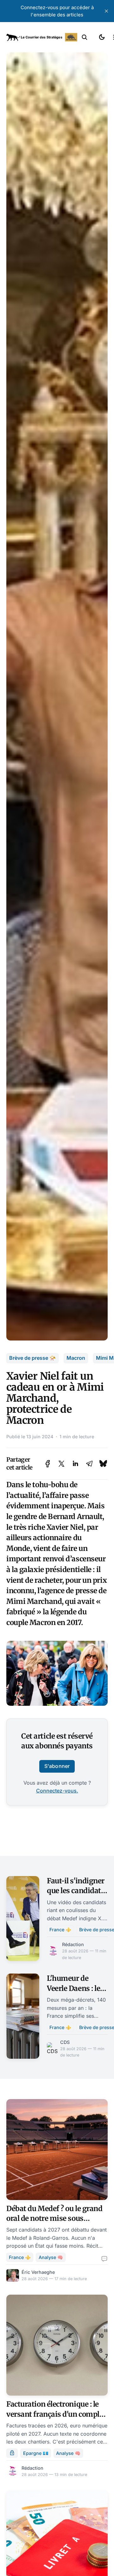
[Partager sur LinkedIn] (75, 1464)
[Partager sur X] (61, 1464)
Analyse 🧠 (51, 2257)
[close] (106, 11)
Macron (76, 1358)
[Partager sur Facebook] (48, 1464)
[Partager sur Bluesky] (103, 1464)
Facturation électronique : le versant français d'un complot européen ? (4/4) (56, 2414)
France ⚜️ (60, 1930)
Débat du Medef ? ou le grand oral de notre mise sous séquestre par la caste (54, 2218)
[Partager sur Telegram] (89, 1464)
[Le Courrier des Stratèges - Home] (42, 37)
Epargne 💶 (36, 2453)
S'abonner (57, 1766)
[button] (85, 37)
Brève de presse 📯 (32, 1358)
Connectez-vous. (57, 1791)
